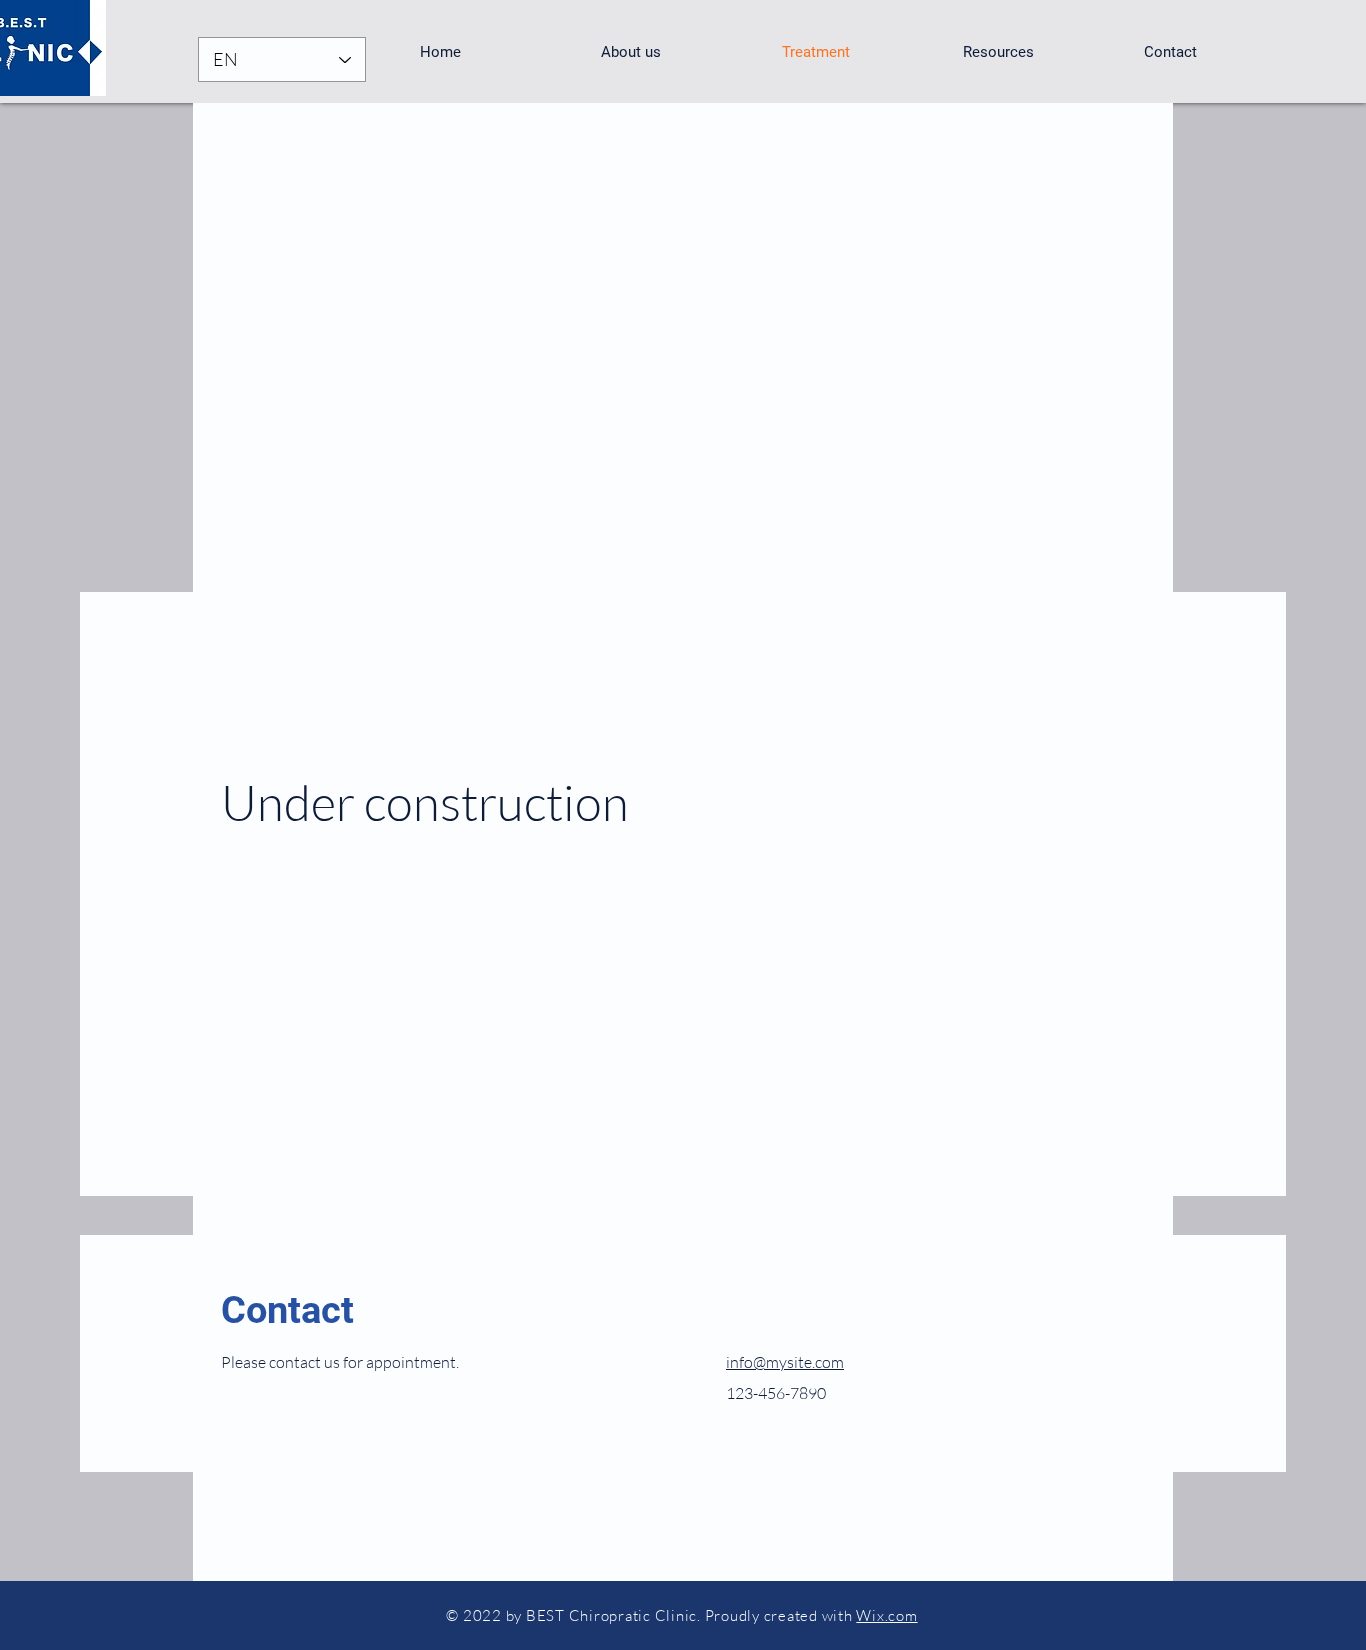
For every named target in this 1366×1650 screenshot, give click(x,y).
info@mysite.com (785, 1362)
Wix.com (886, 1615)
